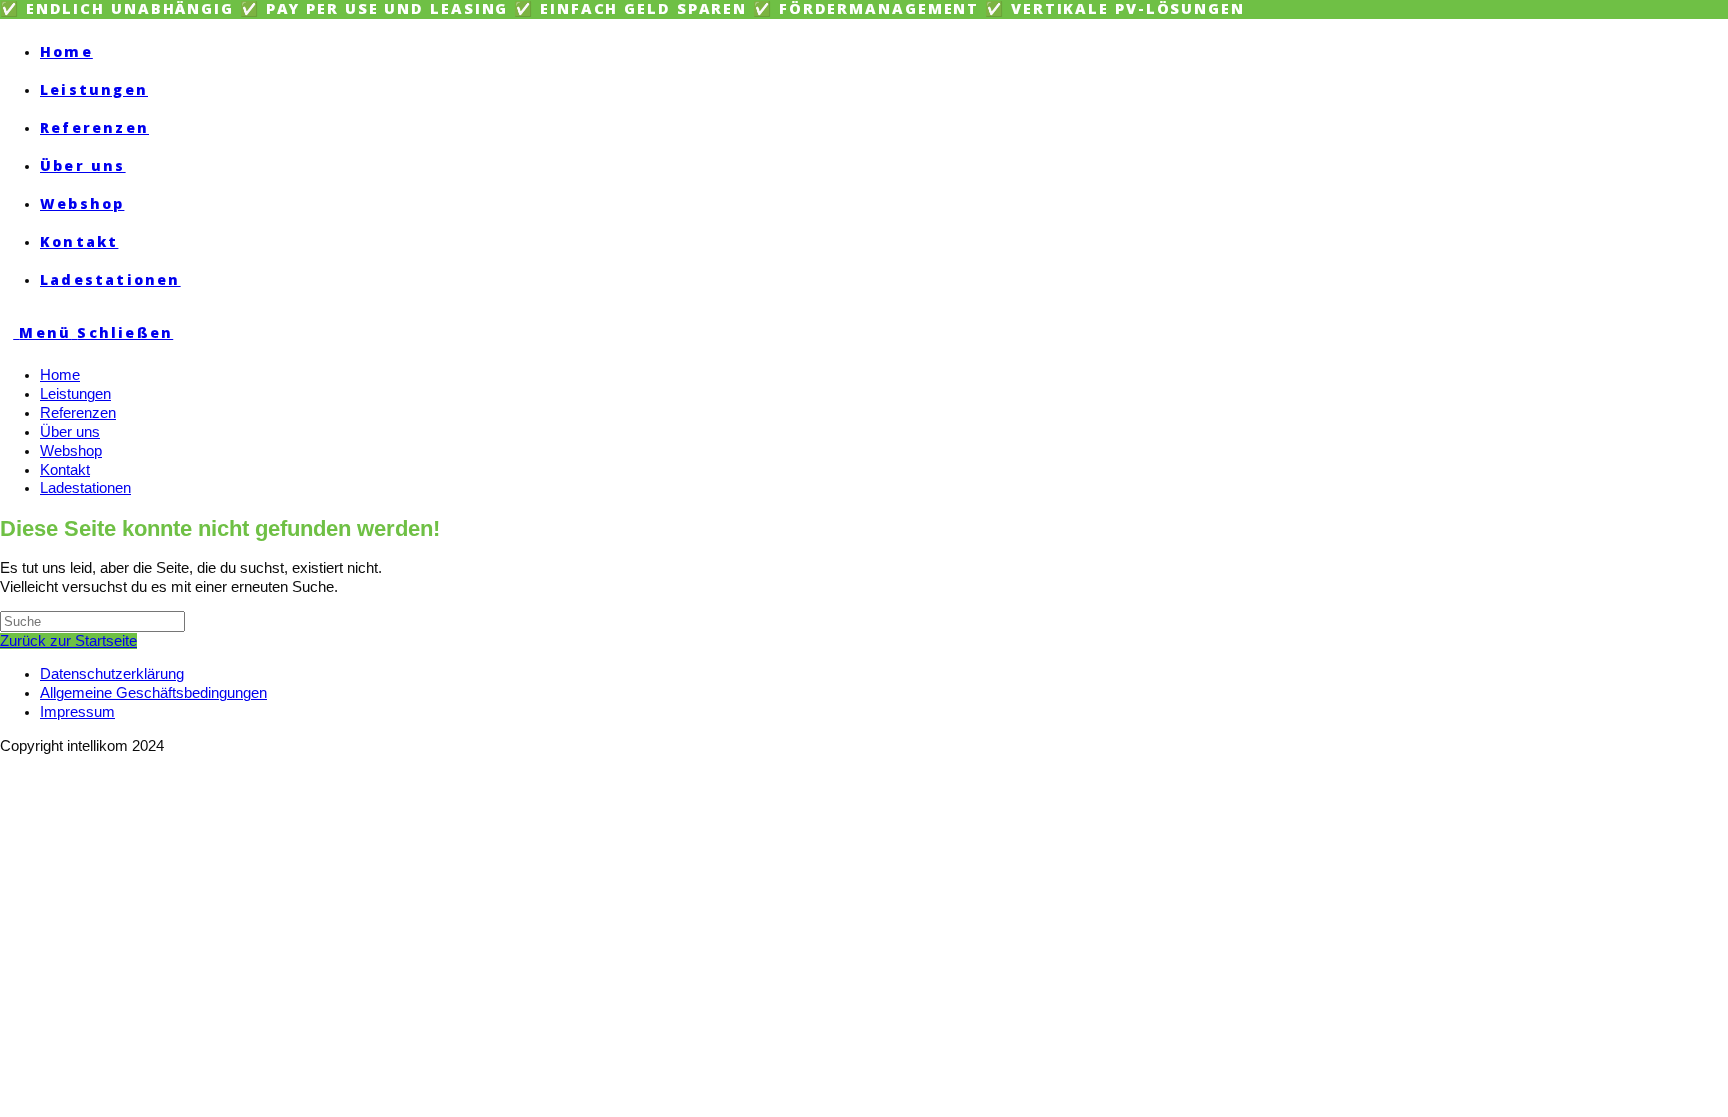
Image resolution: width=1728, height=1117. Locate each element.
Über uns (70, 432)
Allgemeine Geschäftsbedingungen (153, 693)
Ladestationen (85, 488)
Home (60, 375)
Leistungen (75, 394)
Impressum (77, 712)
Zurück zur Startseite (68, 641)
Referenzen (78, 413)
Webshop (71, 451)
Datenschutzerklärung (112, 674)
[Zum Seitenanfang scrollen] (6, 764)
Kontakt (65, 470)
